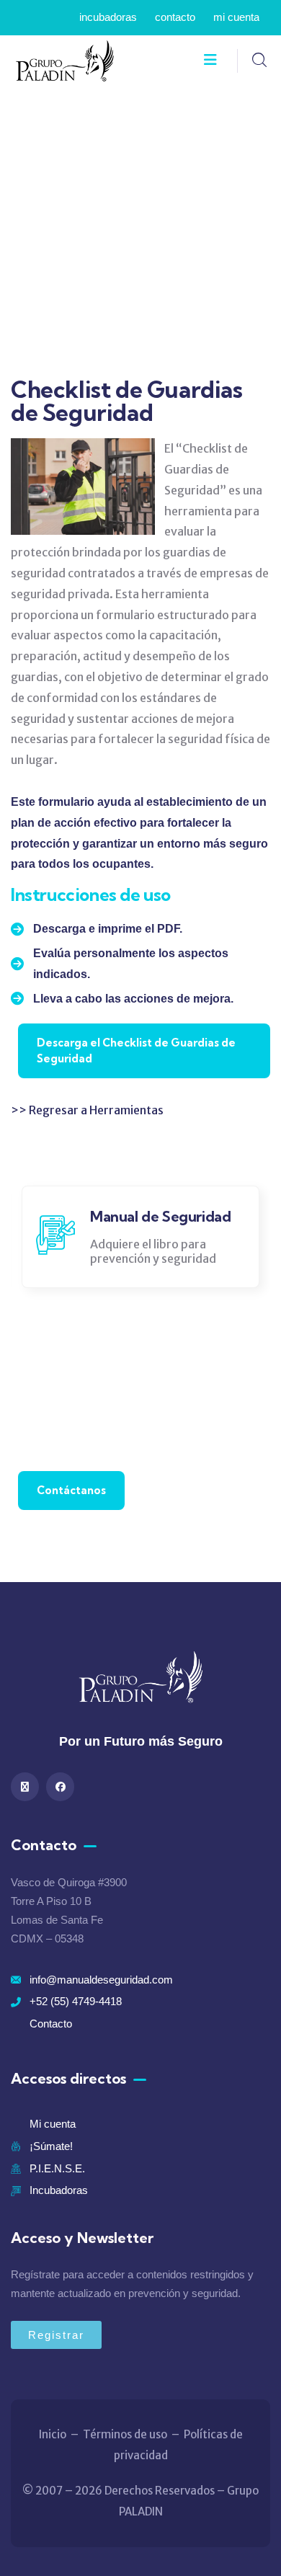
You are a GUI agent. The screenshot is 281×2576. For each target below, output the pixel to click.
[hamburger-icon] (210, 61)
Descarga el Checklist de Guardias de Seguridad (136, 1051)
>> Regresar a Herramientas (87, 1110)
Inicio (53, 2434)
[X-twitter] (25, 1786)
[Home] (65, 61)
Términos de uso (125, 2434)
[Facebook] (60, 1786)
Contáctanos (71, 1490)
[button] (253, 1243)
